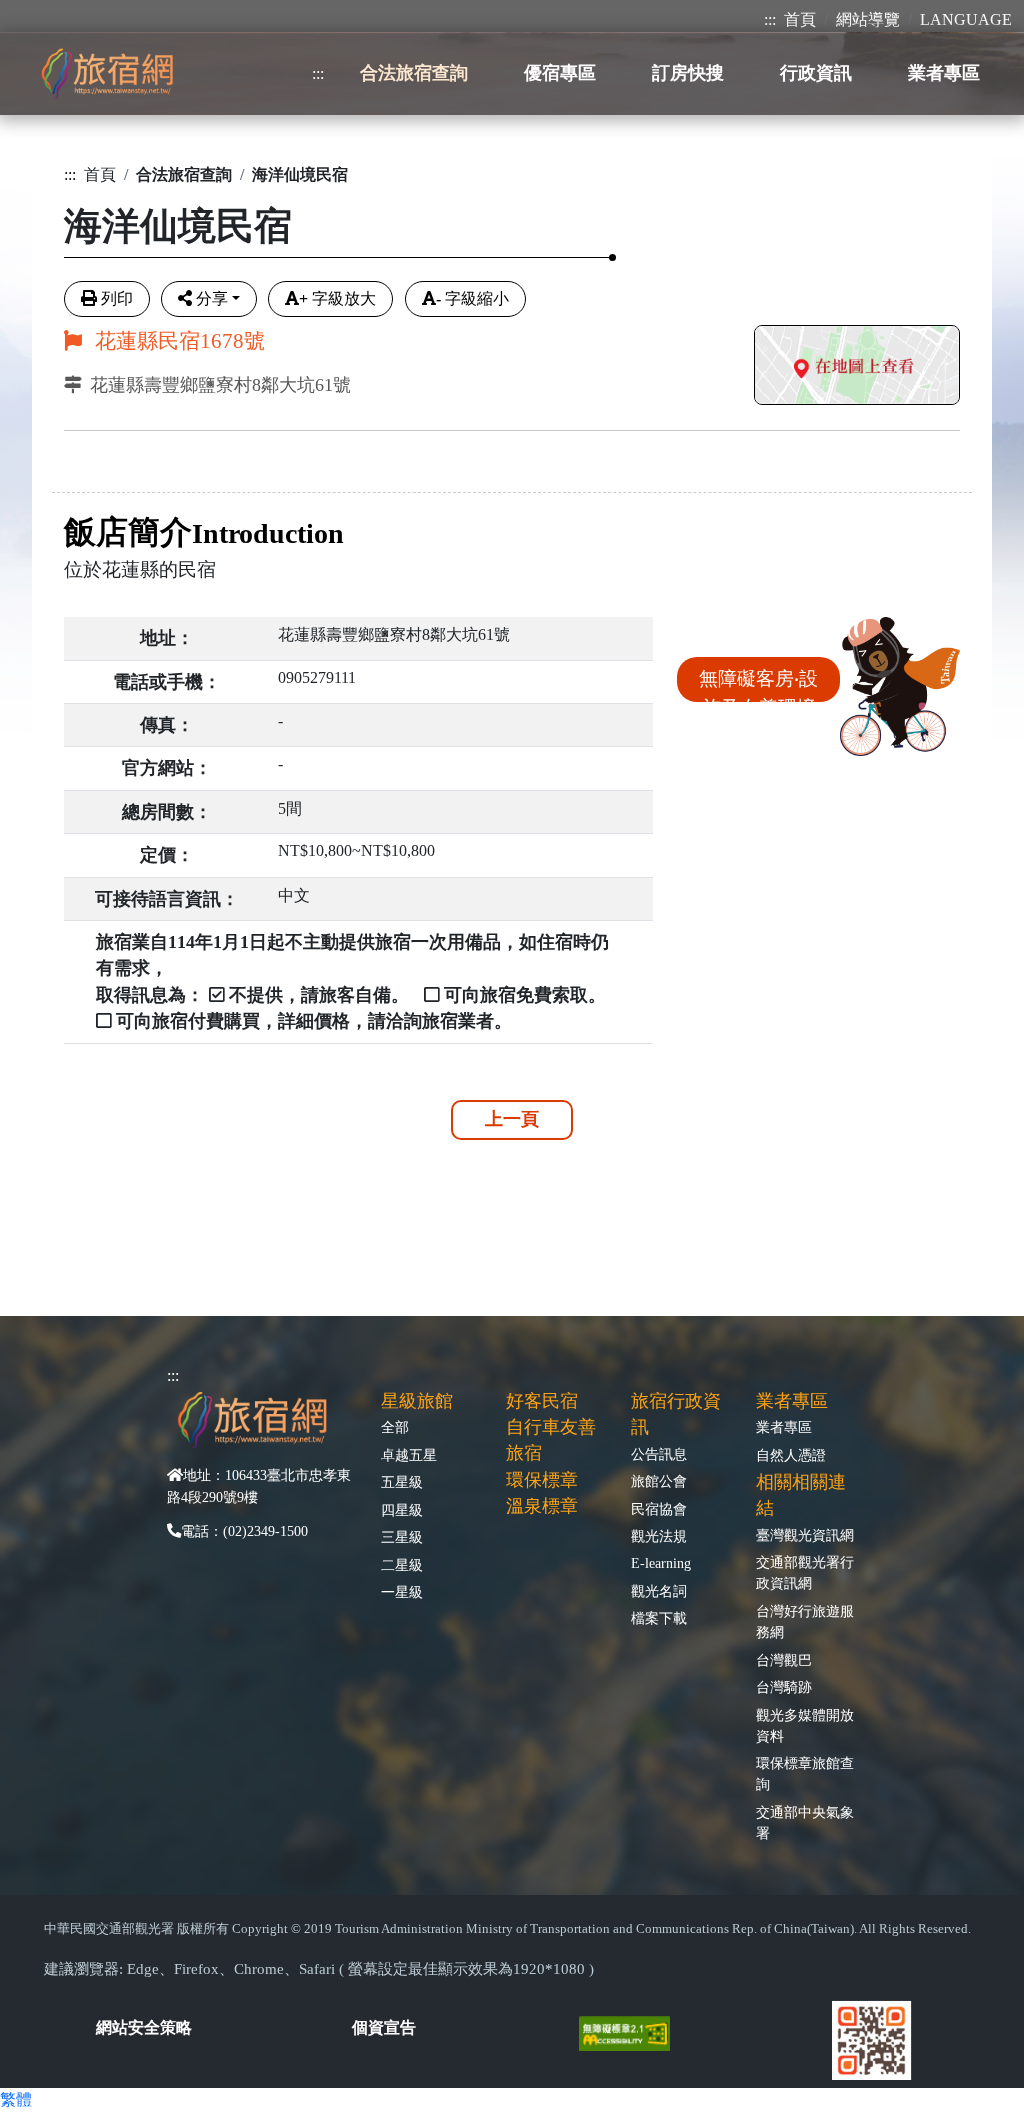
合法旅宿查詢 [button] (414, 73)
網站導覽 (868, 19)
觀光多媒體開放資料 (805, 1725)
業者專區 (784, 1427)
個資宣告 (384, 2027)
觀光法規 (659, 1536)
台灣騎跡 (784, 1687)
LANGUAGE (966, 19)
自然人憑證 (791, 1455)
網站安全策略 (144, 2027)
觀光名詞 (659, 1591)
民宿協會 (659, 1509)
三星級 (402, 1537)
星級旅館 (417, 1401)
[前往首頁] (107, 73)
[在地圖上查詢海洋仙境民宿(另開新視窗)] (857, 367)
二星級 (402, 1565)
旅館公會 (659, 1481)
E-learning (661, 1563)
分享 (212, 298)
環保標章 (542, 1480)
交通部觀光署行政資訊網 (805, 1572)
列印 (117, 298)
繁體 (16, 2099)
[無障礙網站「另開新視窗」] (632, 2031)
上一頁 (512, 1119)
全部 (395, 1427)
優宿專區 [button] (560, 73)
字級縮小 (472, 298)
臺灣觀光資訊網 (805, 1535)
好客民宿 (542, 1401)
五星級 (402, 1482)
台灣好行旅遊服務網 (805, 1621)
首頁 (800, 19)
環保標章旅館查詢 (805, 1773)
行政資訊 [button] (816, 73)
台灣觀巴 (784, 1660)
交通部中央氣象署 (805, 1822)
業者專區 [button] (944, 73)
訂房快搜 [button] (688, 73)
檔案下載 (659, 1618)
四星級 (402, 1510)
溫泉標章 (542, 1506)
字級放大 (337, 298)
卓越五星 (409, 1455)
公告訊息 (659, 1454)
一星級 (402, 1592)
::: (770, 19)
